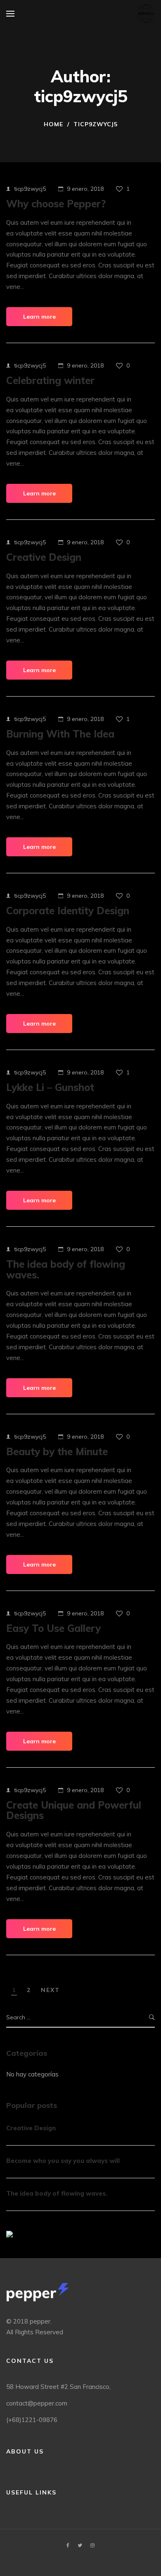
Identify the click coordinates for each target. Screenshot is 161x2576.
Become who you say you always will (63, 2161)
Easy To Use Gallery (53, 1628)
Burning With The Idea (60, 734)
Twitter (80, 2545)
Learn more (39, 317)
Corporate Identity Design (68, 911)
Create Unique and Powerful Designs (74, 1810)
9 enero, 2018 (85, 189)
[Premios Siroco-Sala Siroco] (146, 13)
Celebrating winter (50, 380)
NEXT (50, 1990)
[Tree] (9, 2234)
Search (152, 2017)
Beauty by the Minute (57, 1451)
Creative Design (44, 557)
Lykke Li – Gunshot (50, 1087)
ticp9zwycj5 (30, 189)
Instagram (92, 2545)
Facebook (68, 2545)
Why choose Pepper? (56, 204)
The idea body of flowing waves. (66, 1269)
